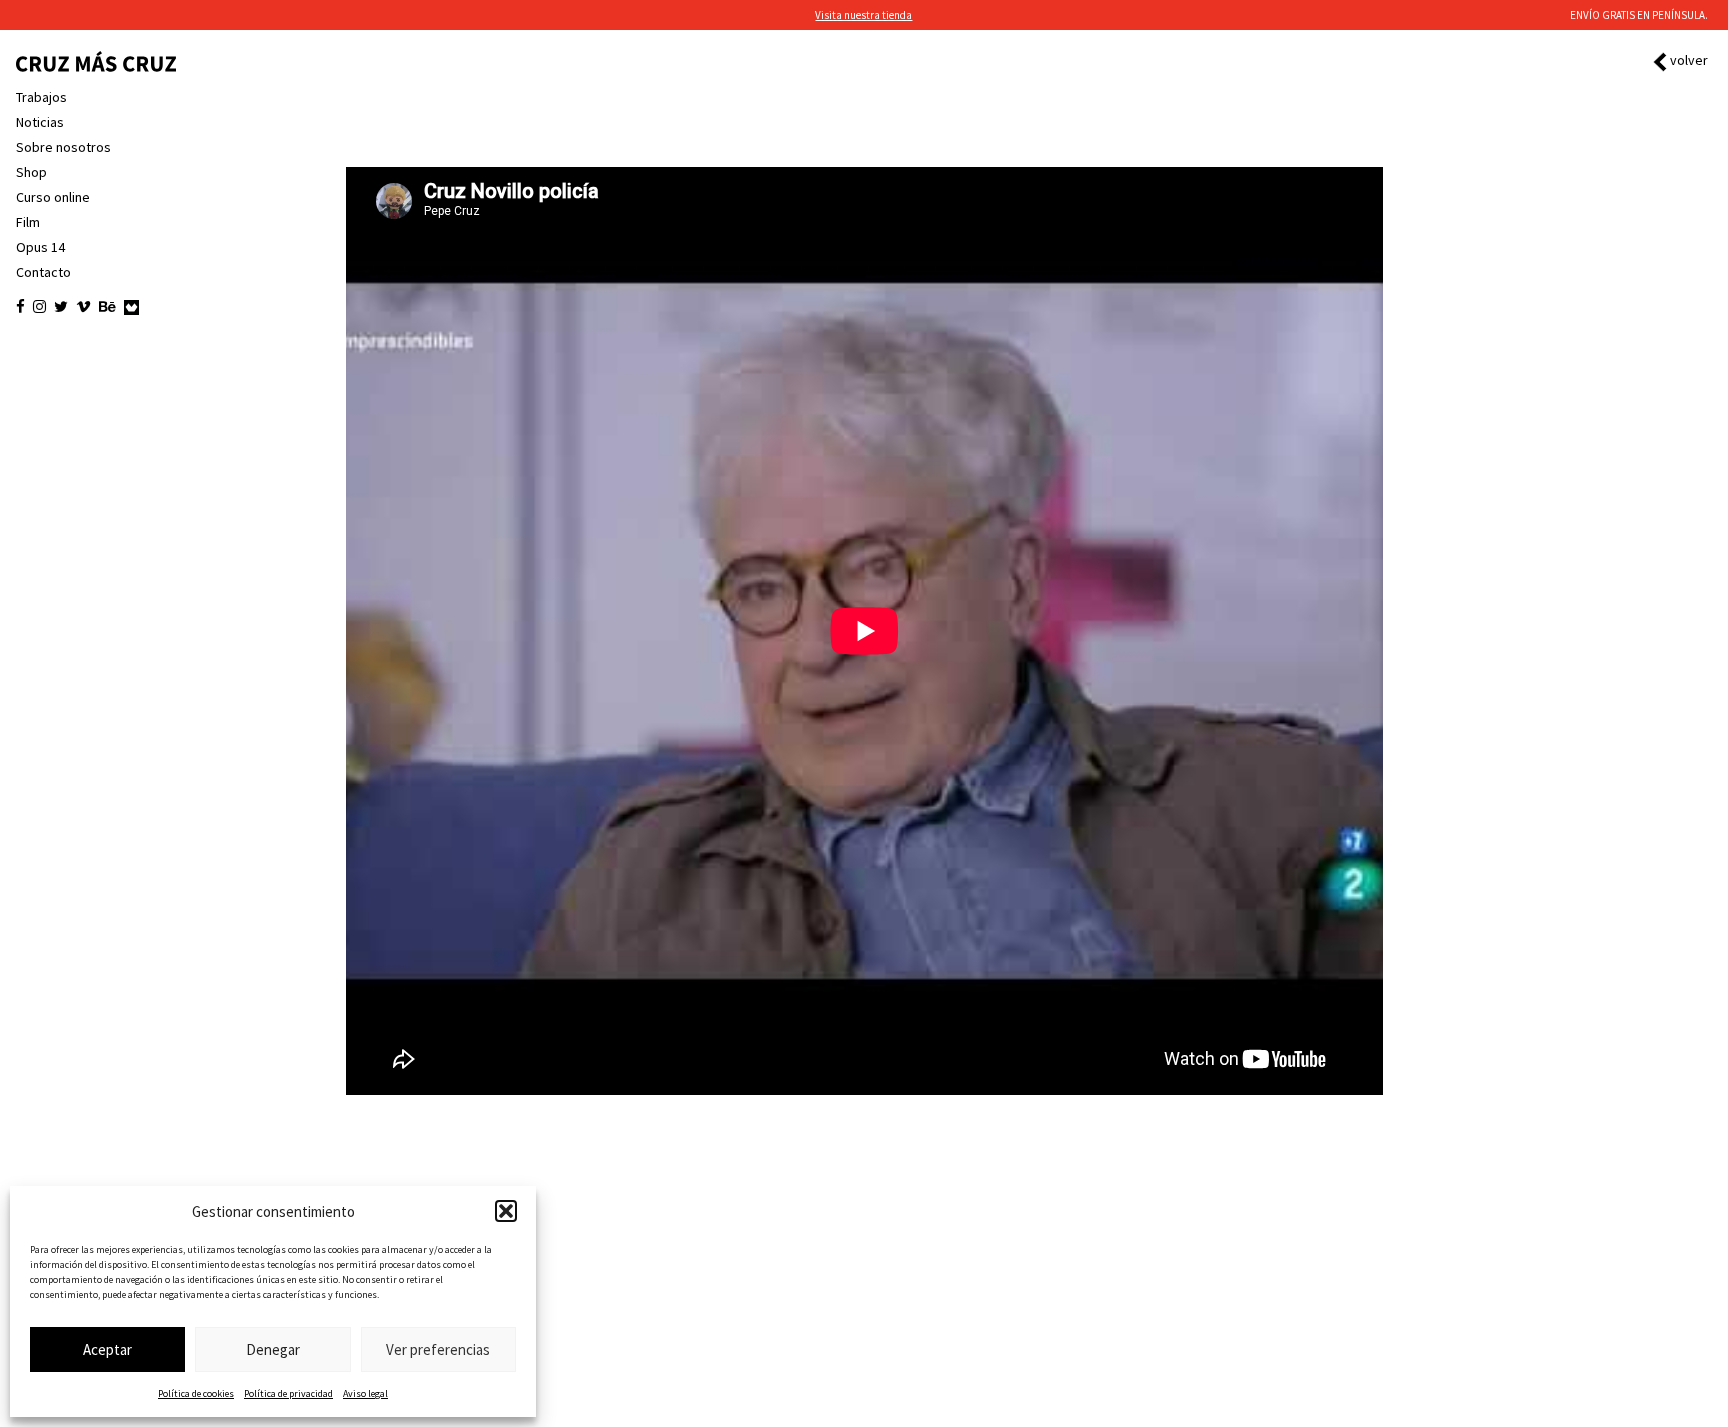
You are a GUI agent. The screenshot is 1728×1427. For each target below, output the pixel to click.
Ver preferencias (438, 1349)
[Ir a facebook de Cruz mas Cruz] (20, 307)
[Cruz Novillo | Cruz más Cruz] (96, 61)
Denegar (273, 1349)
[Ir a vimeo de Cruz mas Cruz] (83, 307)
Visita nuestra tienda (863, 15)
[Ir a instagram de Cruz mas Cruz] (39, 307)
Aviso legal (365, 1393)
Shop (31, 172)
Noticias (40, 122)
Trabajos (41, 97)
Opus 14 (40, 247)
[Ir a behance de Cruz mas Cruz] (107, 307)
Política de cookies (196, 1393)
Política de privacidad (288, 1393)
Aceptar (107, 1349)
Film (28, 222)
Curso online (53, 197)
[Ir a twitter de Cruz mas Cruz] (61, 307)
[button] (506, 1211)
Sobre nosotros (63, 147)
